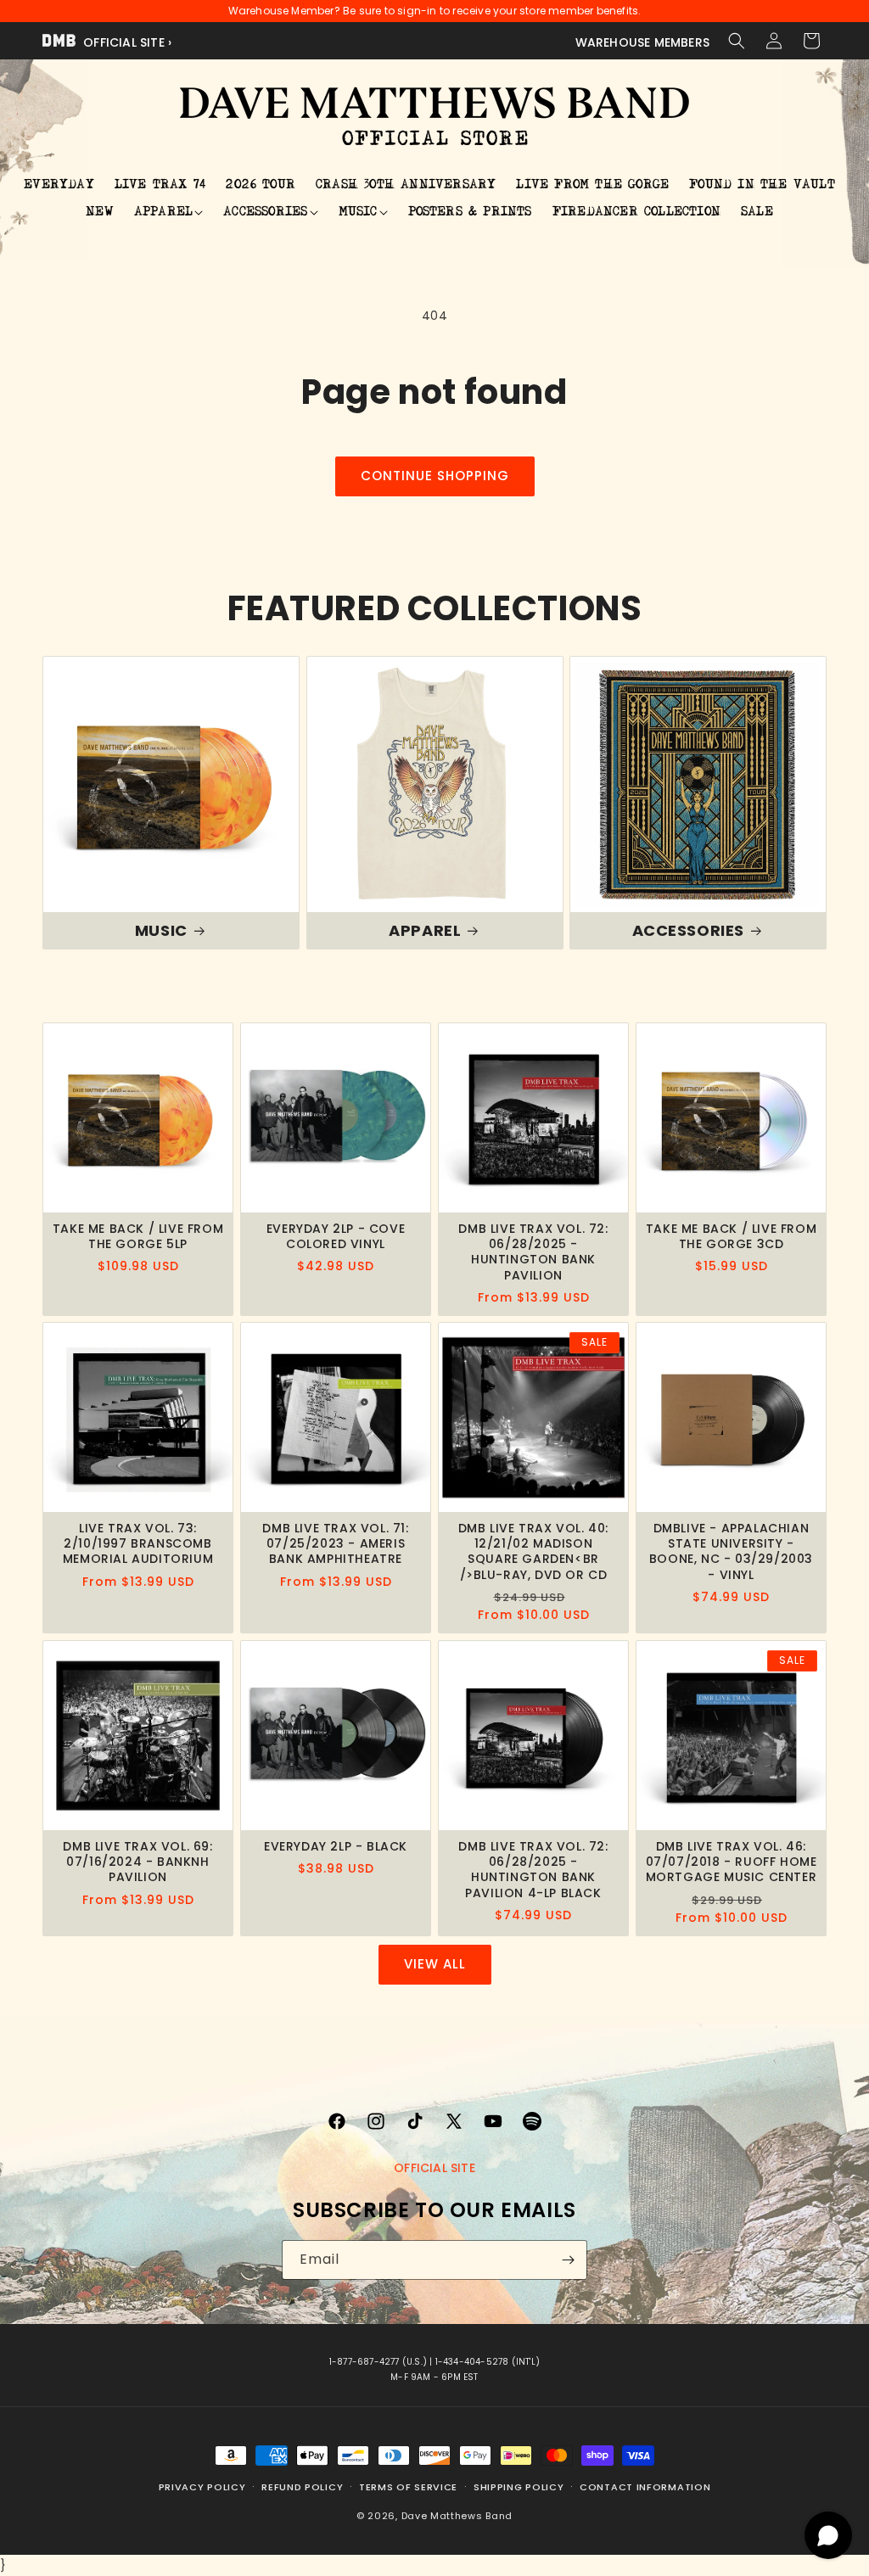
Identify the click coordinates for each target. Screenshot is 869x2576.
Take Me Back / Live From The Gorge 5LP (138, 1236)
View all (435, 1964)
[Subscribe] (568, 2260)
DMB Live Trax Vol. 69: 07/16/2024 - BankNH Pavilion (137, 1862)
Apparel (425, 930)
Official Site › (126, 42)
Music (161, 930)
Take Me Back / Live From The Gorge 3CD (731, 1236)
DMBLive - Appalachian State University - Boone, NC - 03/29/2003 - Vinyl (731, 1551)
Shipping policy (519, 2487)
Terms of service (408, 2487)
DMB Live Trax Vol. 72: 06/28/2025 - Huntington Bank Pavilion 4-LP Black (533, 1870)
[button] (737, 41)
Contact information (645, 2487)
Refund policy (302, 2487)
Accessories (689, 930)
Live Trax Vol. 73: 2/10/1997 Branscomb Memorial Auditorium (138, 1544)
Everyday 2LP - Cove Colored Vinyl (336, 1236)
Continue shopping (435, 476)
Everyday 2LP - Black (336, 1846)
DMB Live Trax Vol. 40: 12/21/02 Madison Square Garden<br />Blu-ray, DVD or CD (533, 1551)
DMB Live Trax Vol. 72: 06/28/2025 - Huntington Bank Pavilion (533, 1252)
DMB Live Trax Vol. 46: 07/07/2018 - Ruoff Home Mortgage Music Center (732, 1862)
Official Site (434, 2168)
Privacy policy (202, 2487)
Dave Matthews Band (457, 2516)
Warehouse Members (642, 42)
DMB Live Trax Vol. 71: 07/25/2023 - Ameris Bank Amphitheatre (335, 1544)
